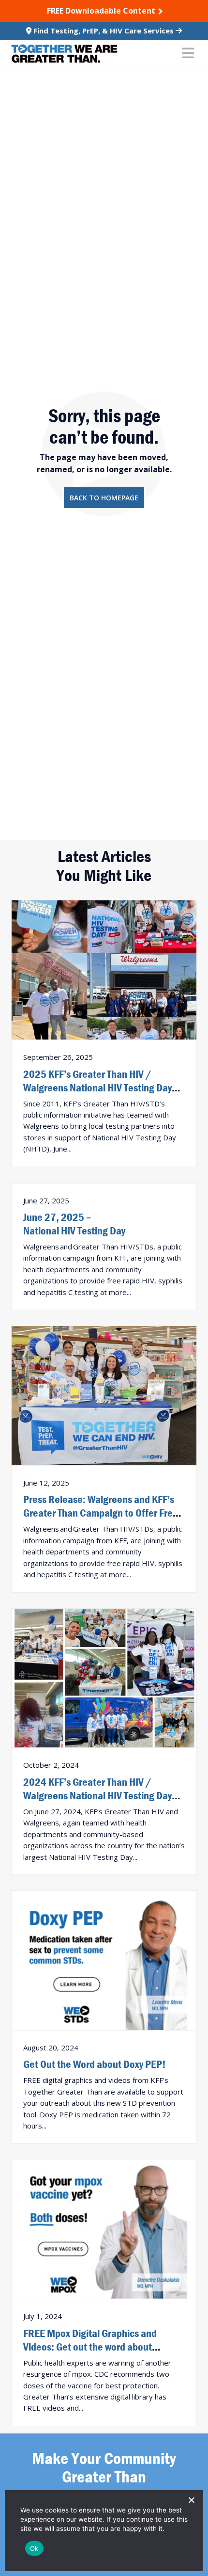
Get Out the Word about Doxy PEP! (95, 2064)
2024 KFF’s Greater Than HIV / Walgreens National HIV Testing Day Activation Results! (97, 1795)
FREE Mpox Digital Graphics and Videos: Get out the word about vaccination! (90, 2347)
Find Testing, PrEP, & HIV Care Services (104, 31)
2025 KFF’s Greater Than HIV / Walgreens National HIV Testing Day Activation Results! (97, 1088)
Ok (34, 2548)
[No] (191, 2500)
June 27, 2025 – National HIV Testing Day (74, 1224)
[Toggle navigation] (188, 54)
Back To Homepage (104, 498)
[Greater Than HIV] (64, 54)
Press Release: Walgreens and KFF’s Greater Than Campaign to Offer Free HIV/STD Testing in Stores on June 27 (101, 1513)
